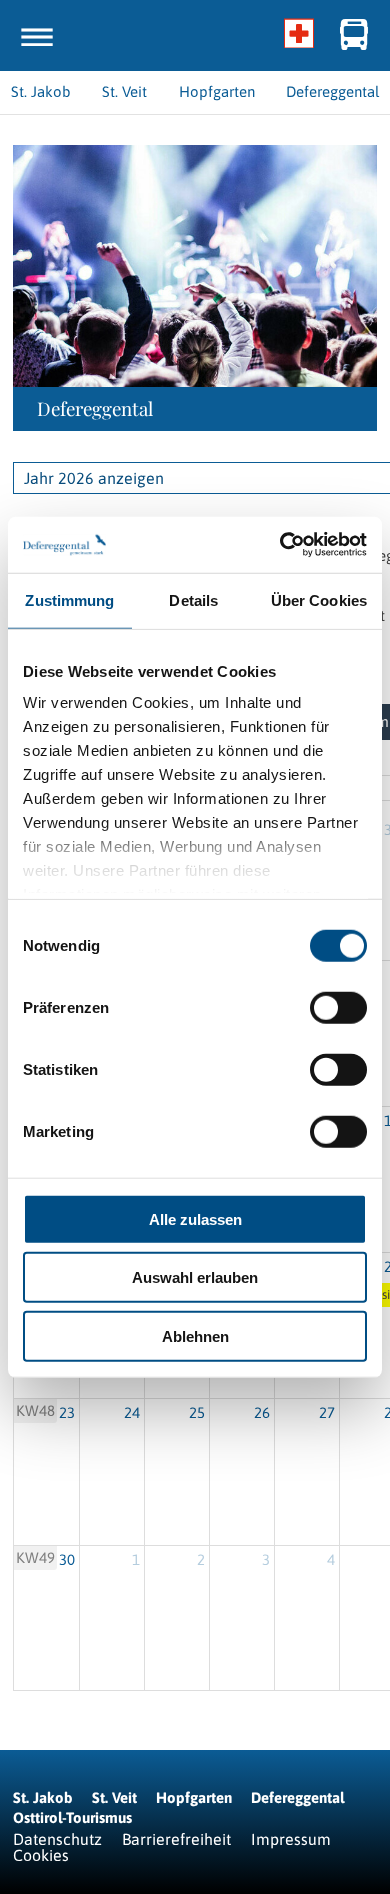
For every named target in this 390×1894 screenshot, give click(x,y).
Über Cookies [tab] (319, 599)
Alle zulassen (195, 1218)
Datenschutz (57, 1839)
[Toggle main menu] (37, 37)
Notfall (299, 35)
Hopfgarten (194, 1797)
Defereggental (297, 1797)
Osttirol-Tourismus (72, 1817)
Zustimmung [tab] (69, 599)
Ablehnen (195, 1335)
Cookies (41, 1855)
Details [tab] (193, 599)
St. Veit (114, 1797)
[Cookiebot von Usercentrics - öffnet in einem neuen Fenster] (280, 545)
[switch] (338, 1007)
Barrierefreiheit (176, 1839)
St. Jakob (43, 1797)
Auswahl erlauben (195, 1277)
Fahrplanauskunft (354, 35)
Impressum (291, 1839)
